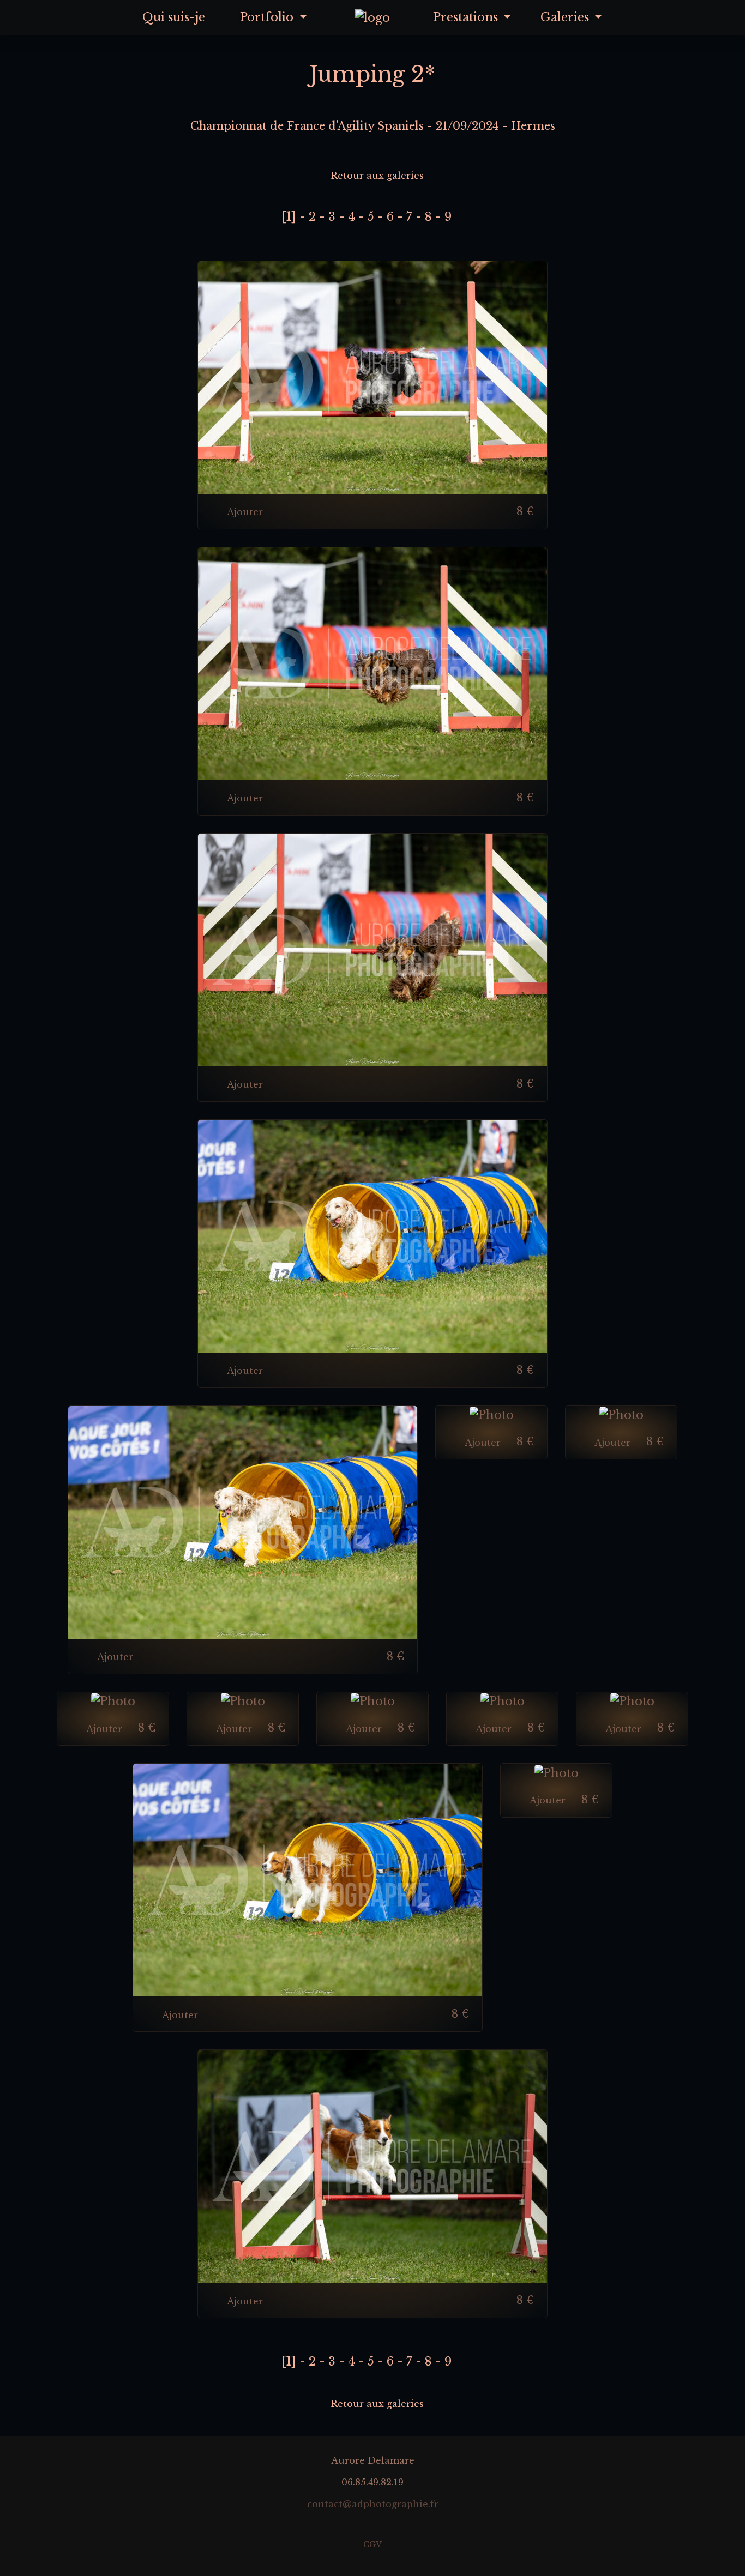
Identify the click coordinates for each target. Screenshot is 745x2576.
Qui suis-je (174, 17)
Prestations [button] (467, 17)
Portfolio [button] (268, 17)
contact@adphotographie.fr (373, 2504)
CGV (372, 2545)
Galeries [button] (566, 17)
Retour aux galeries (376, 176)
